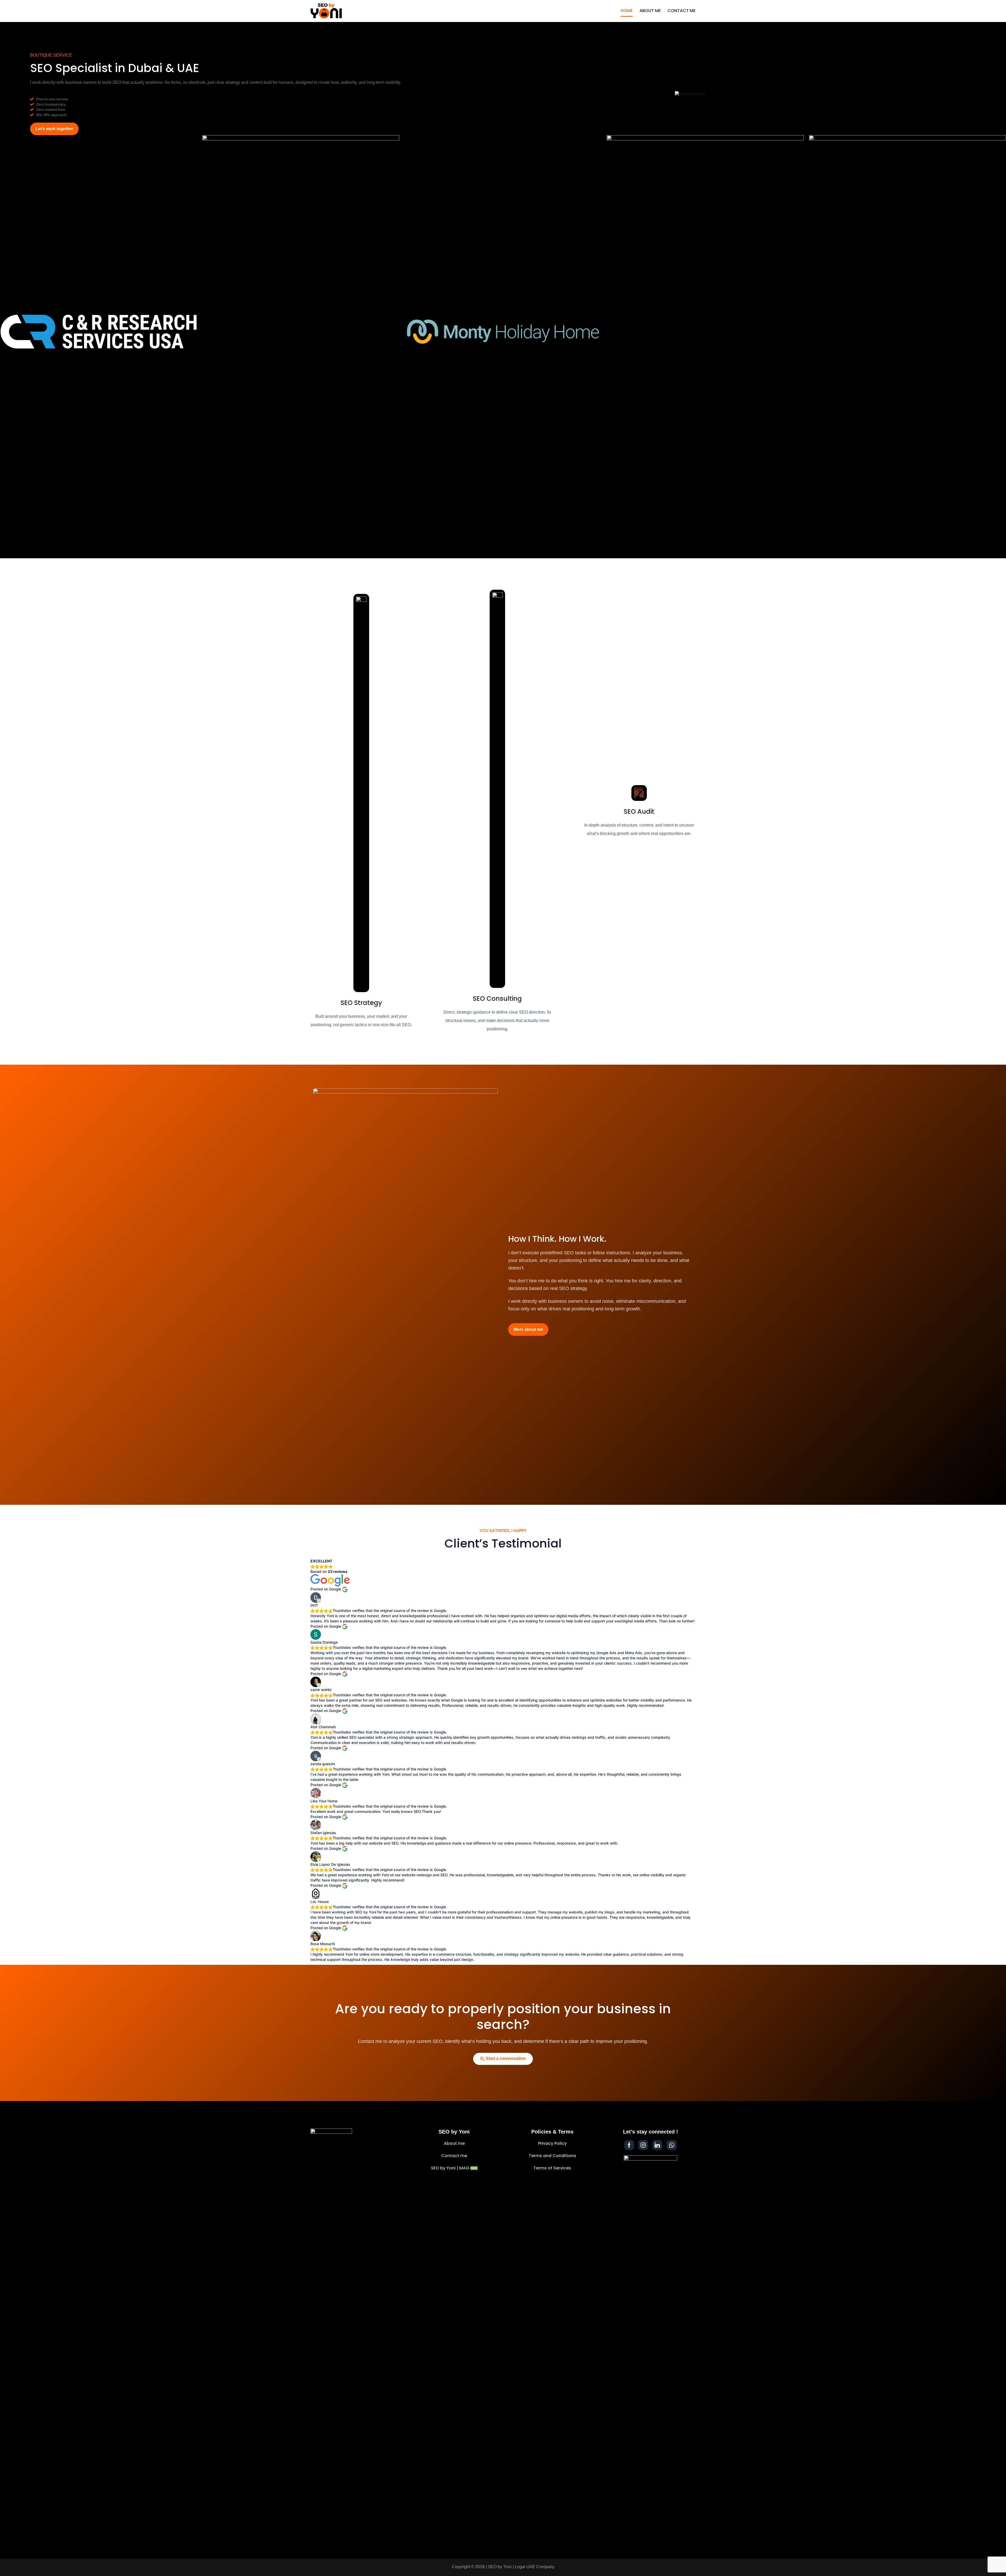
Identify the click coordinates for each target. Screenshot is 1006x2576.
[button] (54, 129)
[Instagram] (643, 2145)
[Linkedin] (657, 2145)
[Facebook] (629, 2145)
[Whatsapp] (672, 2145)
